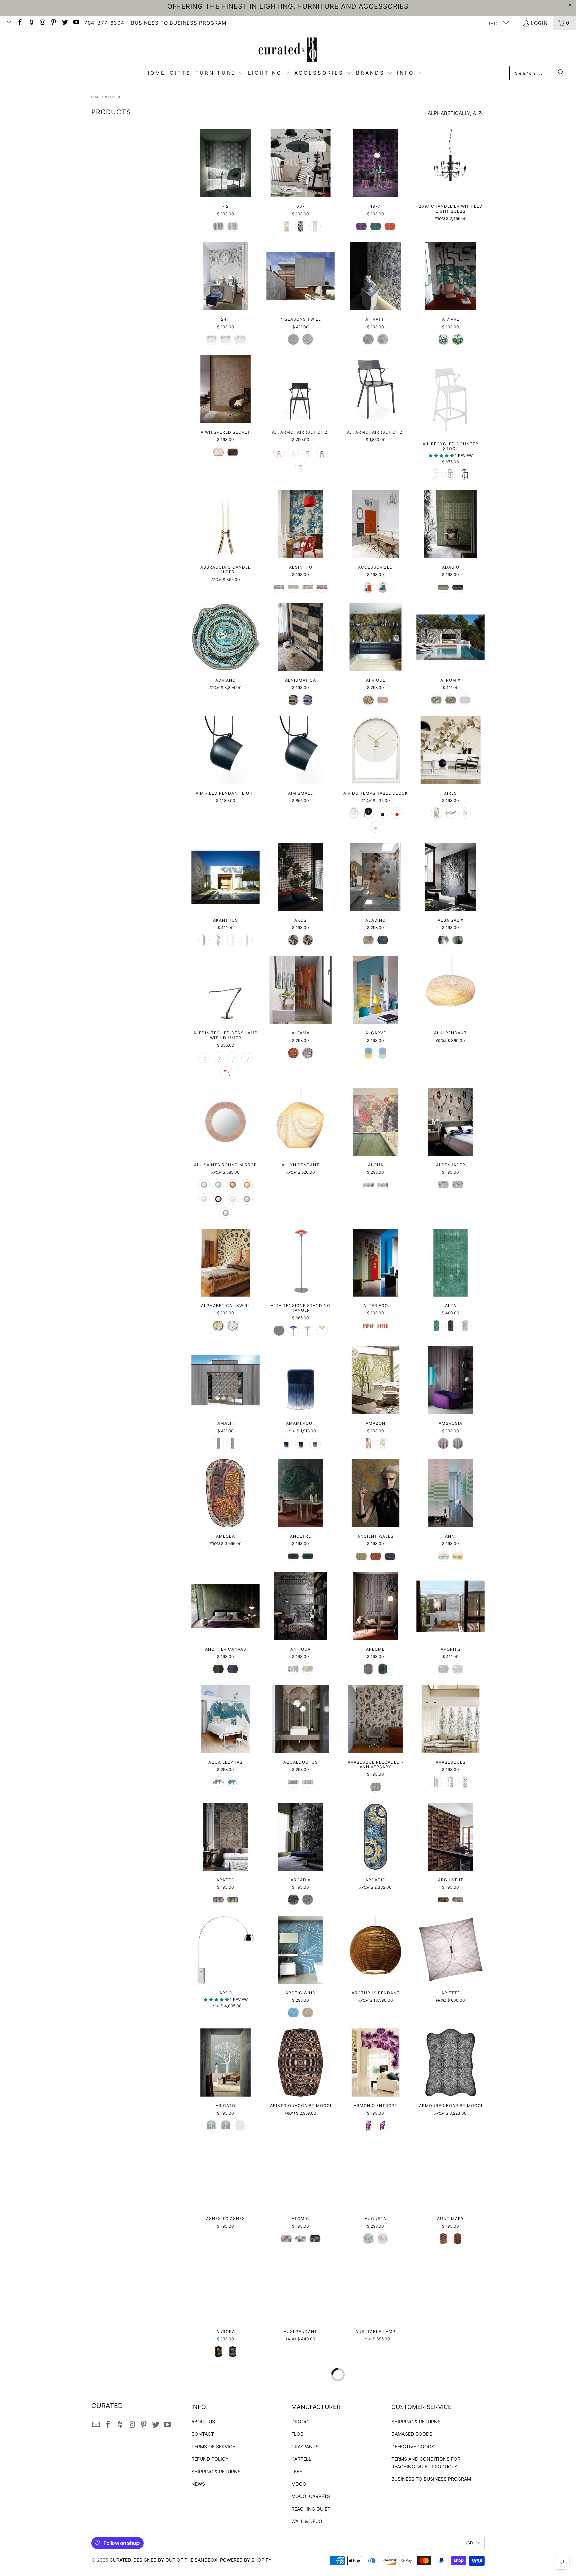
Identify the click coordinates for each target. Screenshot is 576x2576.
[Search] (561, 73)
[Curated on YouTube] (76, 23)
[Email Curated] (8, 23)
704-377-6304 (104, 23)
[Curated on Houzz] (31, 23)
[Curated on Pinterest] (53, 23)
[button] (219, 73)
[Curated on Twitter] (64, 23)
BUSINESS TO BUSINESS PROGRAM (179, 23)
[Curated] (288, 49)
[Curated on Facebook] (20, 23)
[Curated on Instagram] (42, 23)
